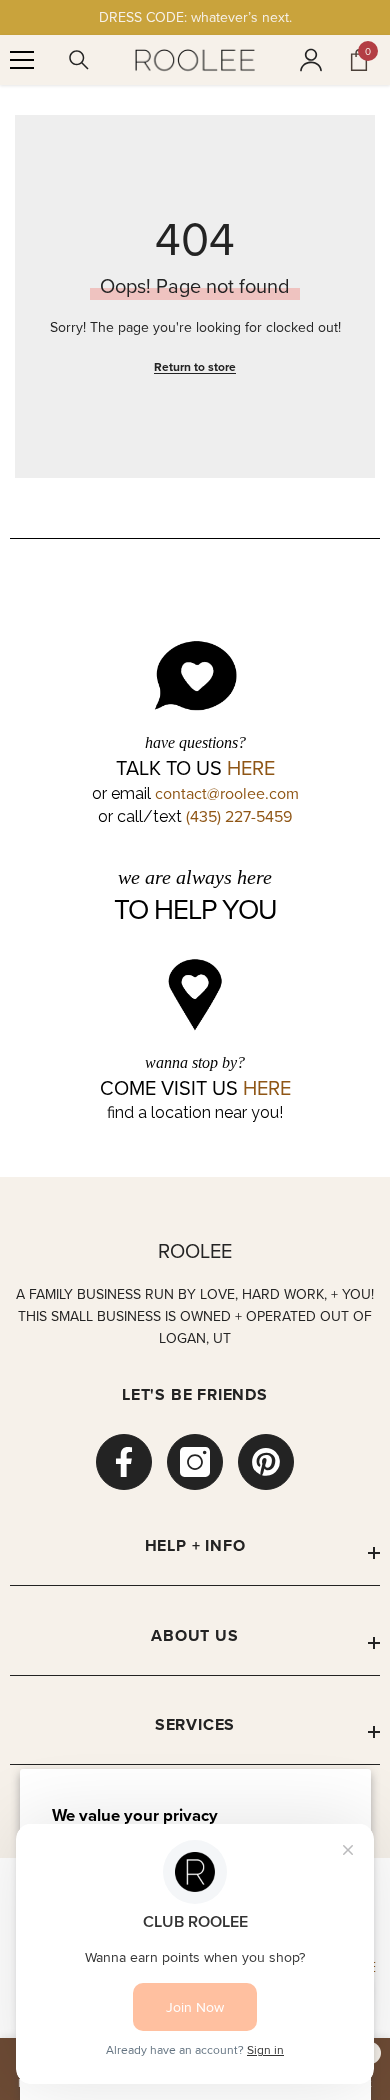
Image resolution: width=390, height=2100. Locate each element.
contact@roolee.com (227, 793)
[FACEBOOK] (124, 1462)
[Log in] (311, 60)
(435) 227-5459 (239, 816)
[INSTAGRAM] (195, 1462)
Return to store (195, 366)
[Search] (79, 60)
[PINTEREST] (266, 1462)
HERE (251, 768)
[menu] (22, 60)
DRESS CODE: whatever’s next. (195, 17)
